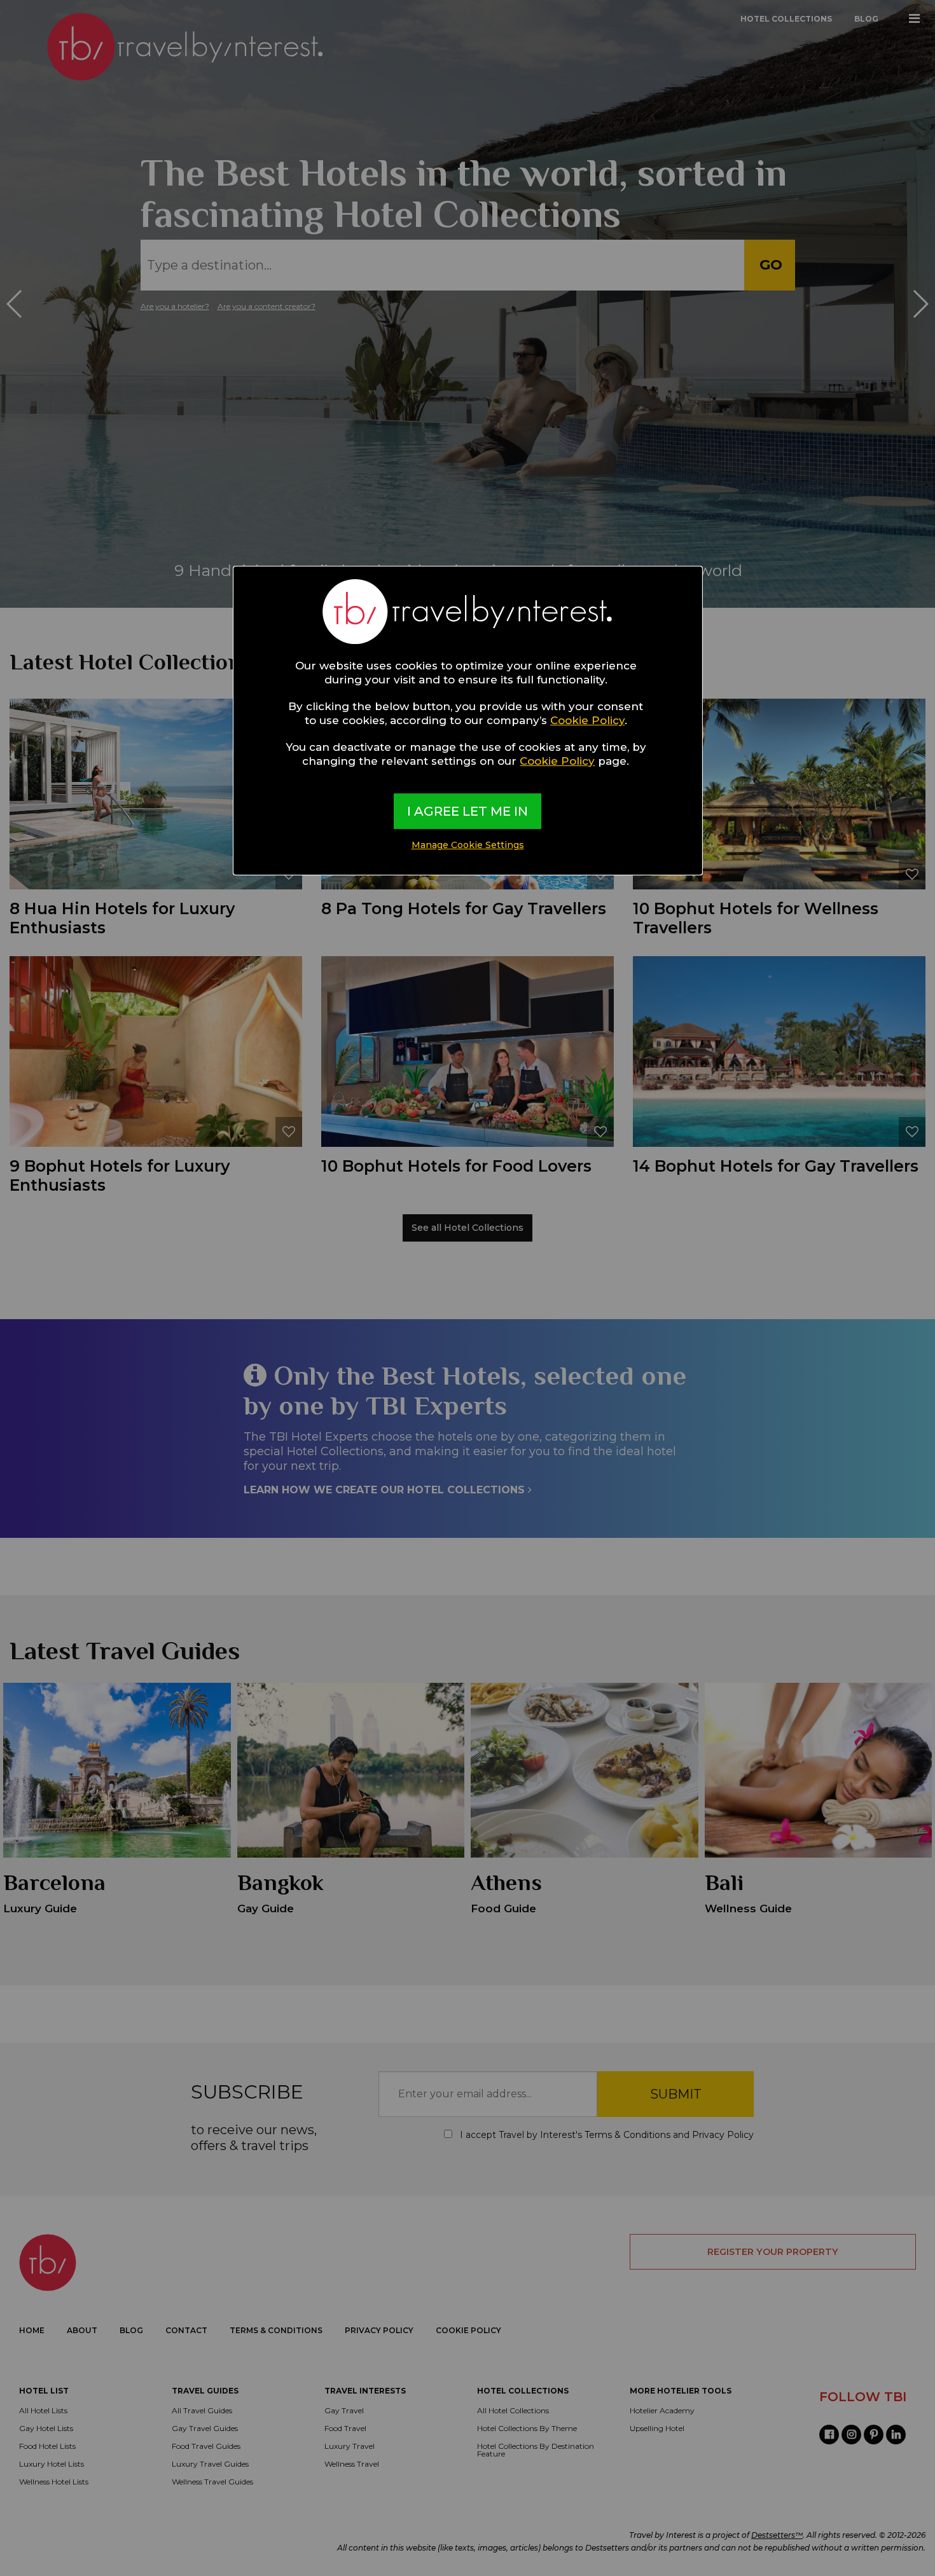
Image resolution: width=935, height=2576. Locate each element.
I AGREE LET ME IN (468, 811)
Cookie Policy (587, 720)
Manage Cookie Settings (468, 845)
